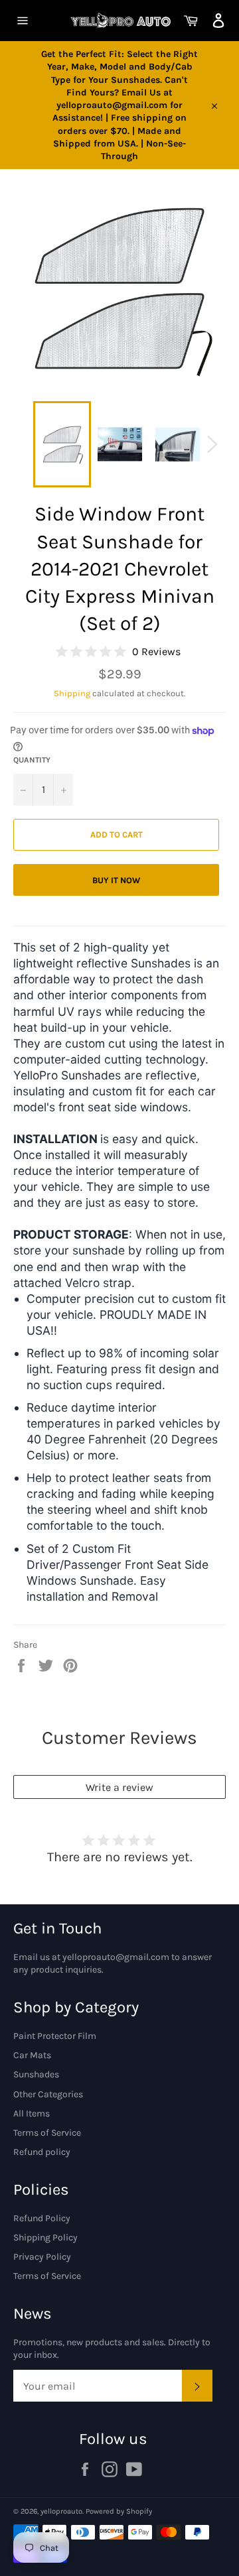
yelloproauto (61, 2511)
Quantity (32, 760)
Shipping (72, 693)
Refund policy (42, 2152)
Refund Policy (42, 2218)
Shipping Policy (45, 2238)
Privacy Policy (42, 2257)
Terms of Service (47, 2133)
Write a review (119, 1787)
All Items (32, 2114)
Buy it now (116, 880)
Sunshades (36, 2074)
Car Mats (32, 2055)
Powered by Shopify (119, 2511)
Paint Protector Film (55, 2036)
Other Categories (48, 2094)
